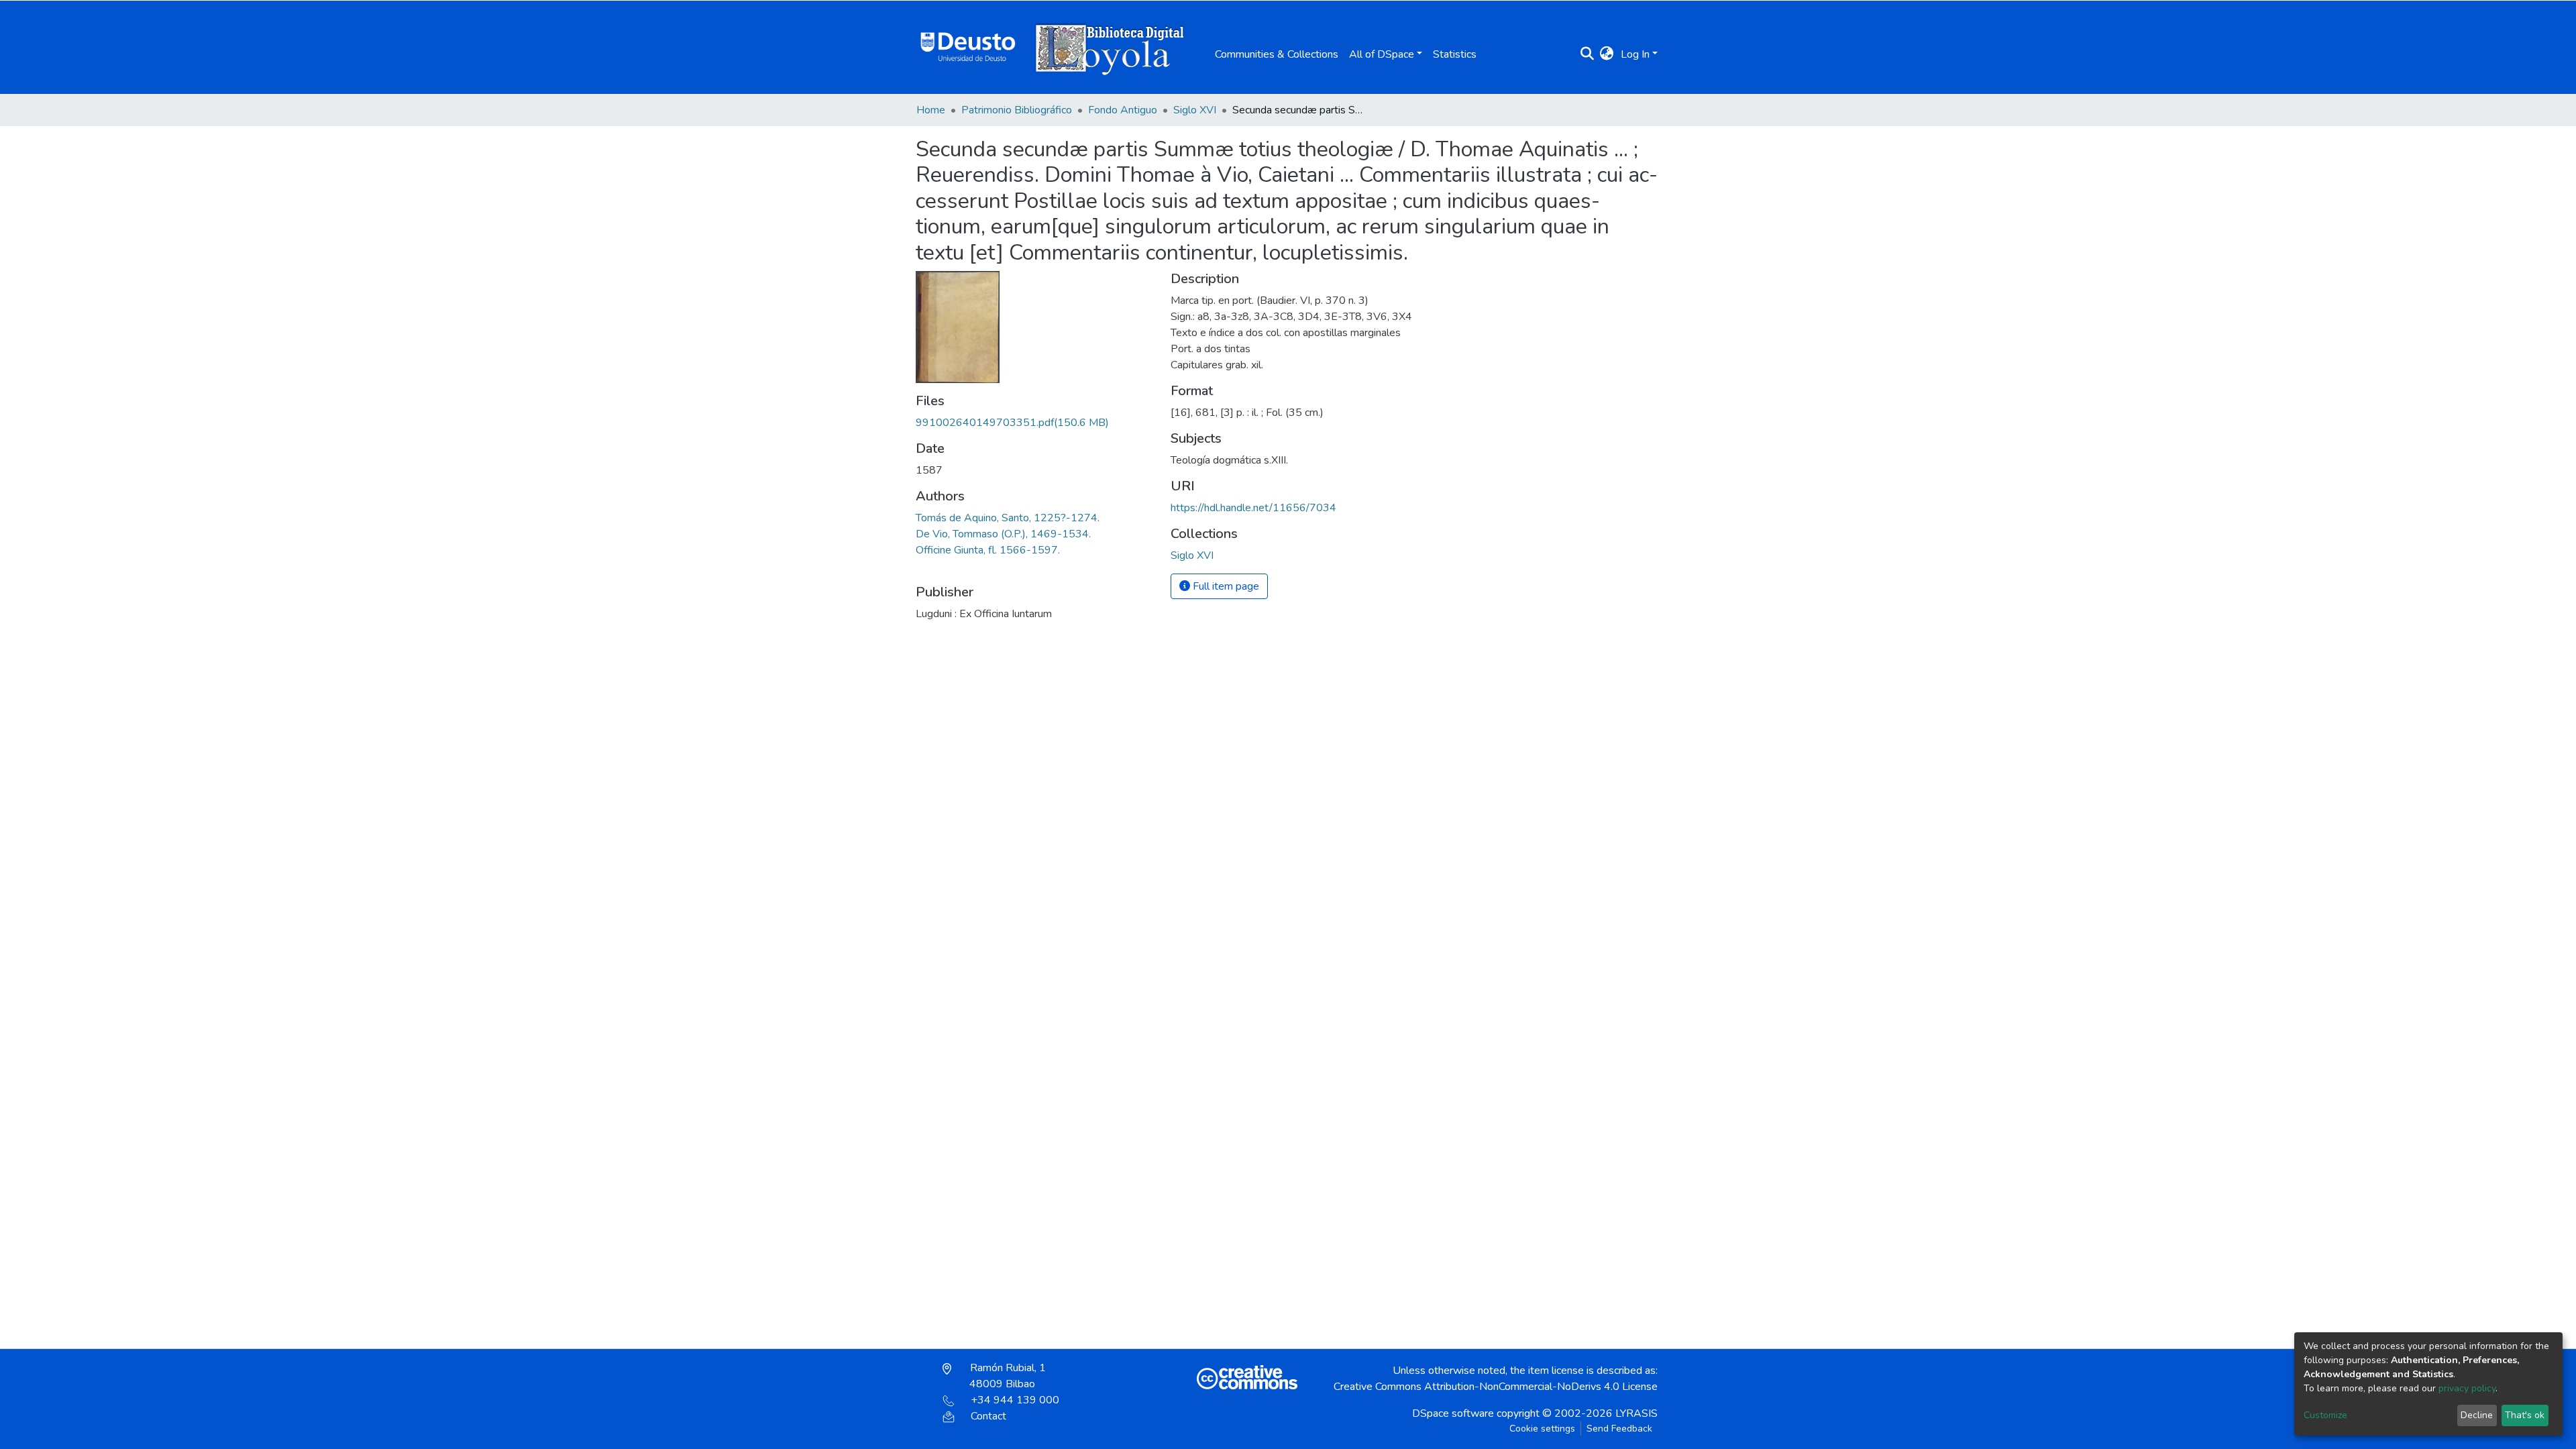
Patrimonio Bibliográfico (1017, 110)
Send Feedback (1619, 1429)
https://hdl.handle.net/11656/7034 (1253, 508)
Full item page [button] (1225, 586)
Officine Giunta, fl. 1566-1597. (988, 550)
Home (931, 110)
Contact (988, 1416)
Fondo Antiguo (1123, 110)
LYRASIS (1636, 1413)
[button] (1607, 54)
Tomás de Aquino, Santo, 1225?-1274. (1008, 518)
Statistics (1455, 54)
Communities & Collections (1277, 54)
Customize (2325, 1415)
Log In (1635, 54)
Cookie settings (1542, 1429)
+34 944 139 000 (1015, 1400)
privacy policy (2467, 1388)
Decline (2477, 1415)
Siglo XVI (1195, 110)
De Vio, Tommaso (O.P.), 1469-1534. (1003, 534)
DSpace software (1453, 1413)
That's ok (2525, 1415)
